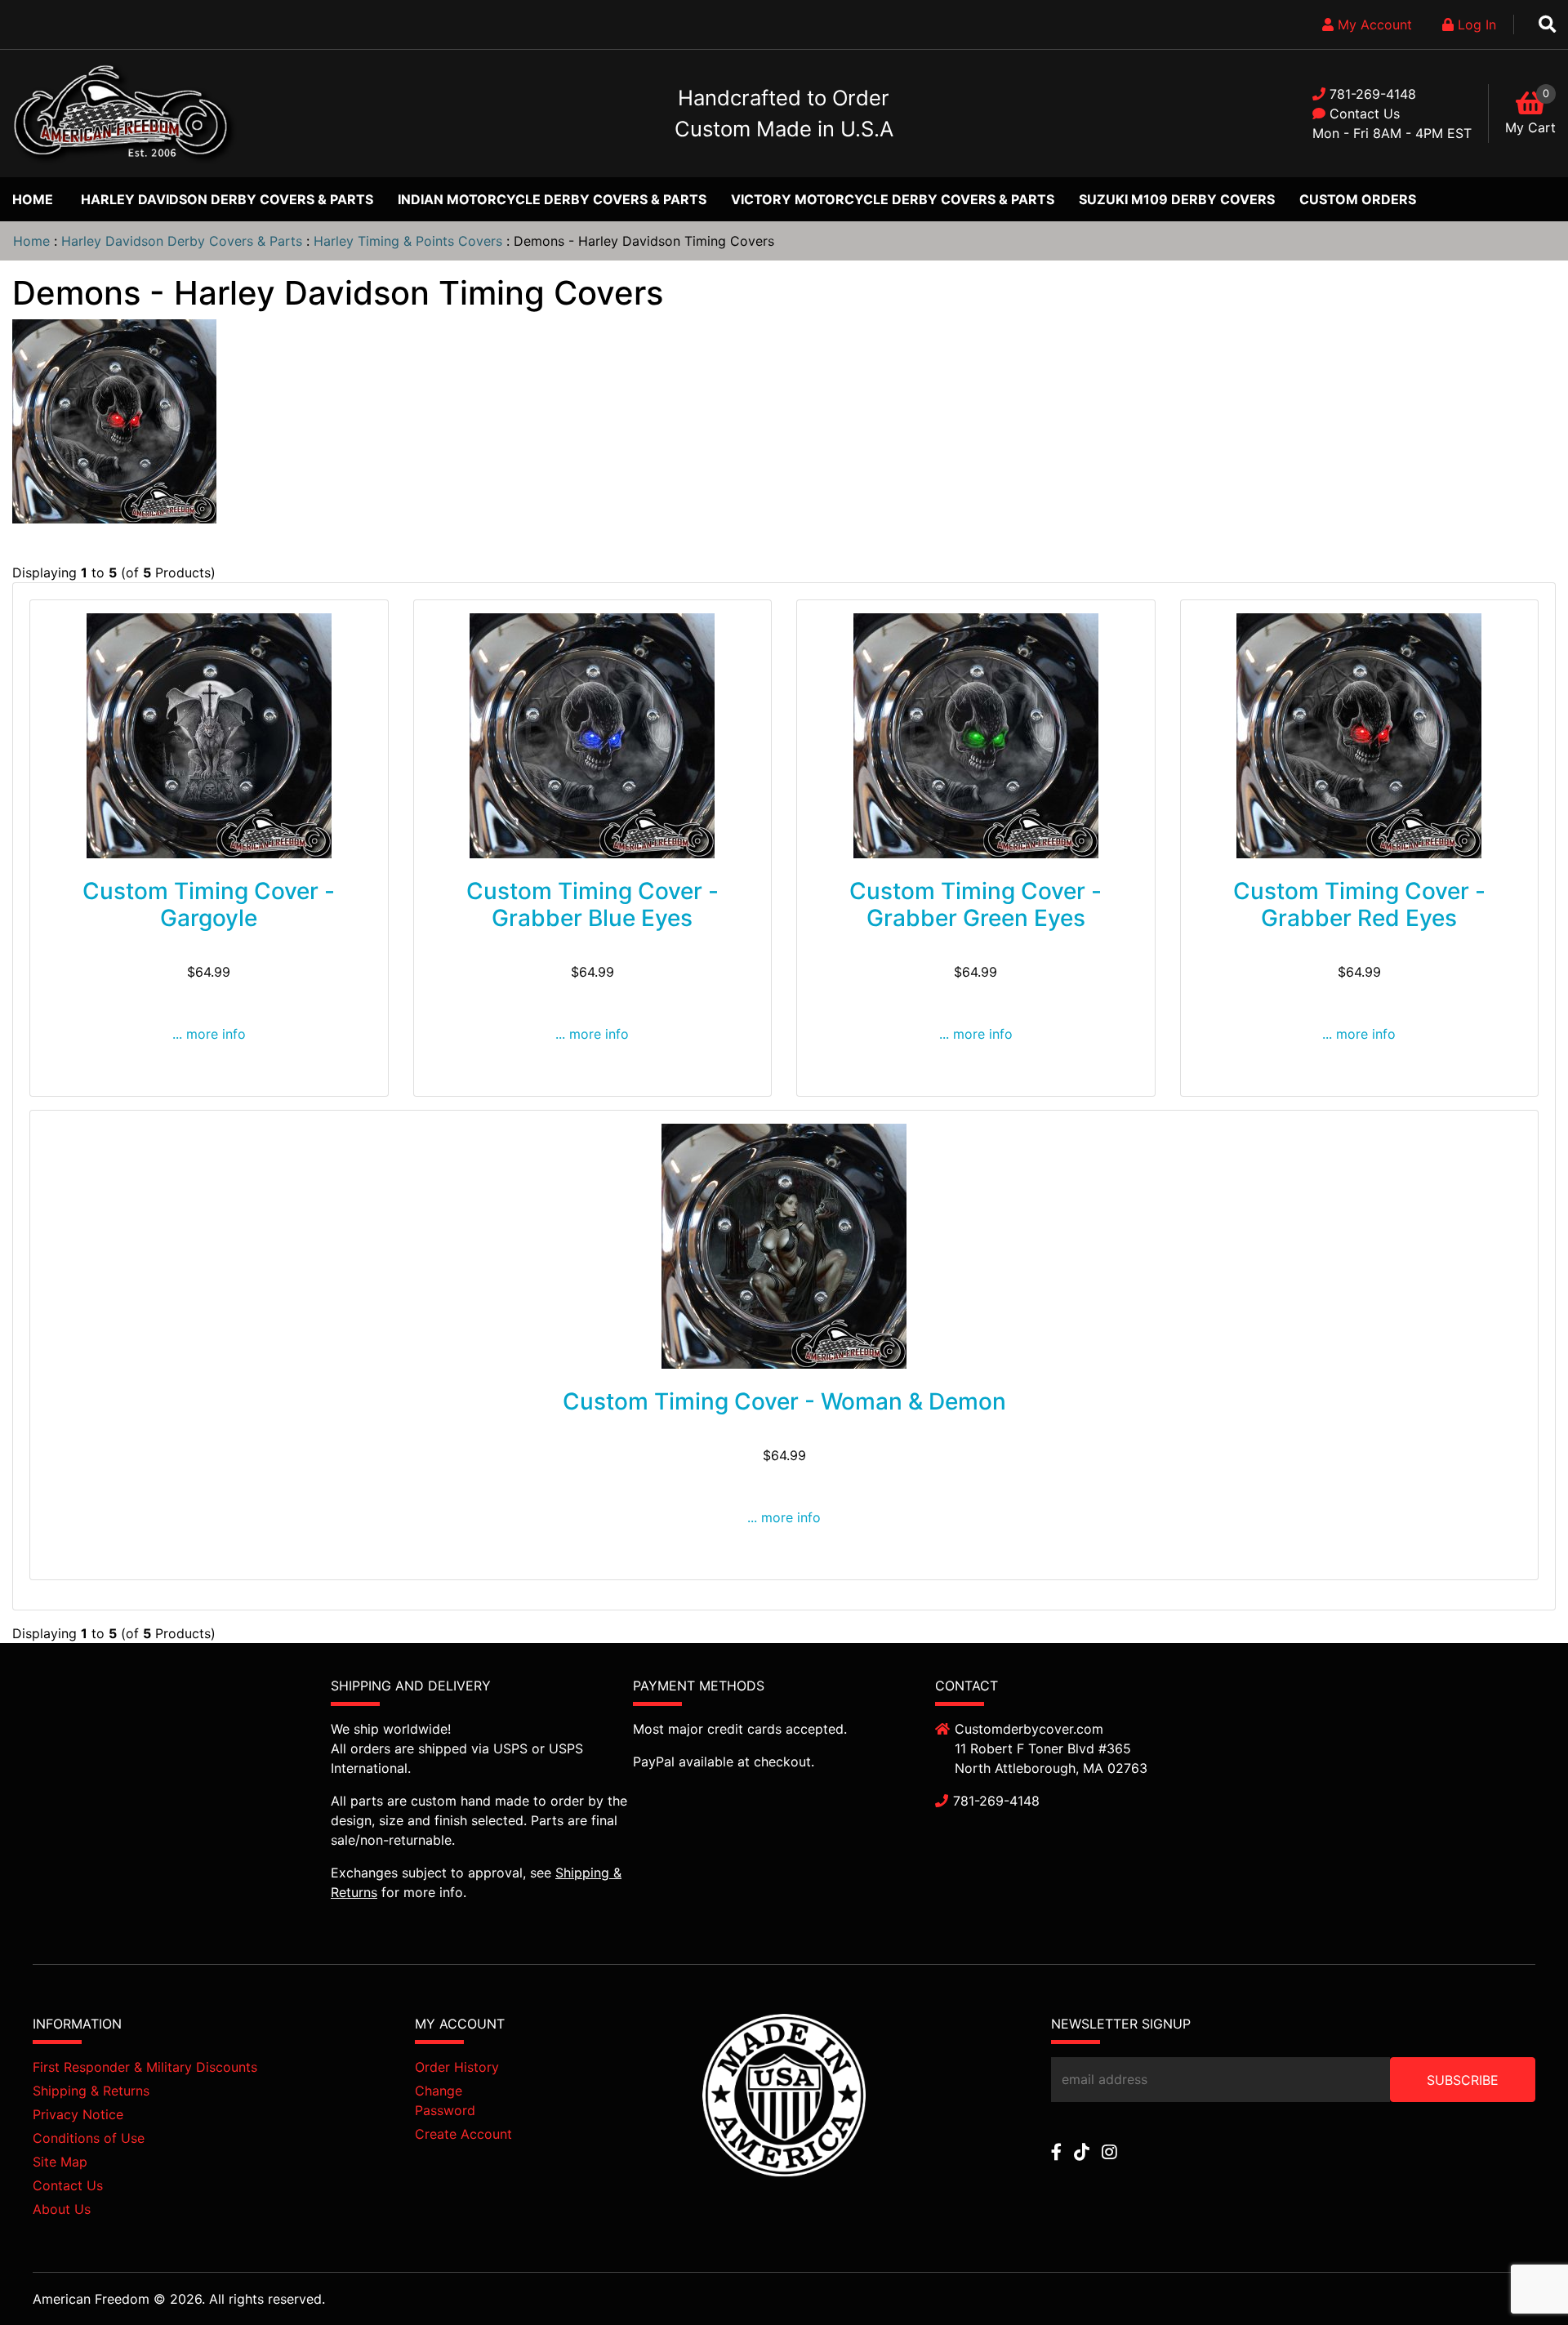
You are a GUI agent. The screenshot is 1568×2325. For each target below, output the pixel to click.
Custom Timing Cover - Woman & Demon (784, 1401)
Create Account (463, 2134)
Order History (457, 2067)
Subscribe (1463, 2080)
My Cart (1530, 127)
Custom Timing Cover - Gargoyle (209, 905)
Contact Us (1365, 114)
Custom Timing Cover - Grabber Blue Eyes (592, 905)
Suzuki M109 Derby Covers (1177, 199)
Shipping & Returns (91, 2091)
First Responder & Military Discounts (145, 2067)
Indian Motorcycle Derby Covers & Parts (552, 199)
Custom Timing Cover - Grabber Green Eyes (976, 905)
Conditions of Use (89, 2138)
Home (33, 199)
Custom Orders (1358, 199)
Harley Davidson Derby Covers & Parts (227, 199)
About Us (62, 2209)
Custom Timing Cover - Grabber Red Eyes (1359, 905)
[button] (1518, 2277)
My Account (1373, 24)
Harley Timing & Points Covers (408, 241)
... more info (209, 1034)
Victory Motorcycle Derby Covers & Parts (893, 199)
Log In (1475, 24)
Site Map (60, 2162)
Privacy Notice (78, 2114)
